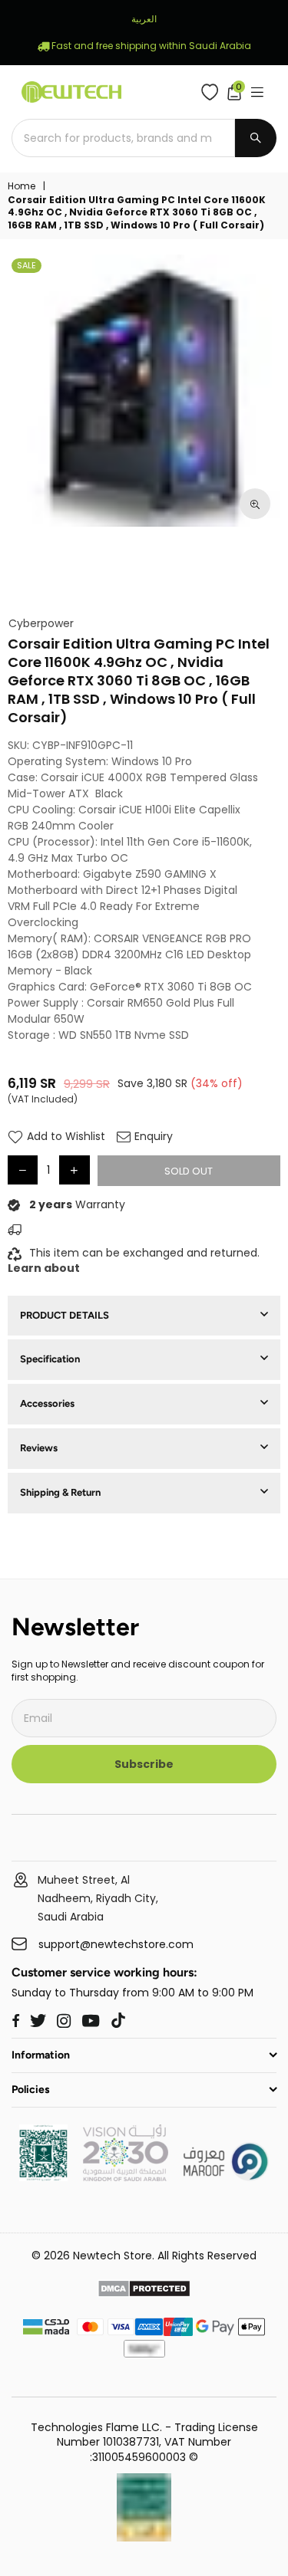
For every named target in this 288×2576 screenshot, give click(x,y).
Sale (26, 265)
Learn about (44, 1268)
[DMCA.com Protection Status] (144, 2291)
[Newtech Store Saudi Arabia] (43, 2177)
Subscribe (144, 1764)
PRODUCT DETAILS (65, 1315)
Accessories (47, 1403)
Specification (50, 1359)
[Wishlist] (213, 92)
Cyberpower (41, 624)
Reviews (39, 1448)
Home (22, 186)
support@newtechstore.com (116, 1945)
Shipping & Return (60, 1492)
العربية (144, 19)
